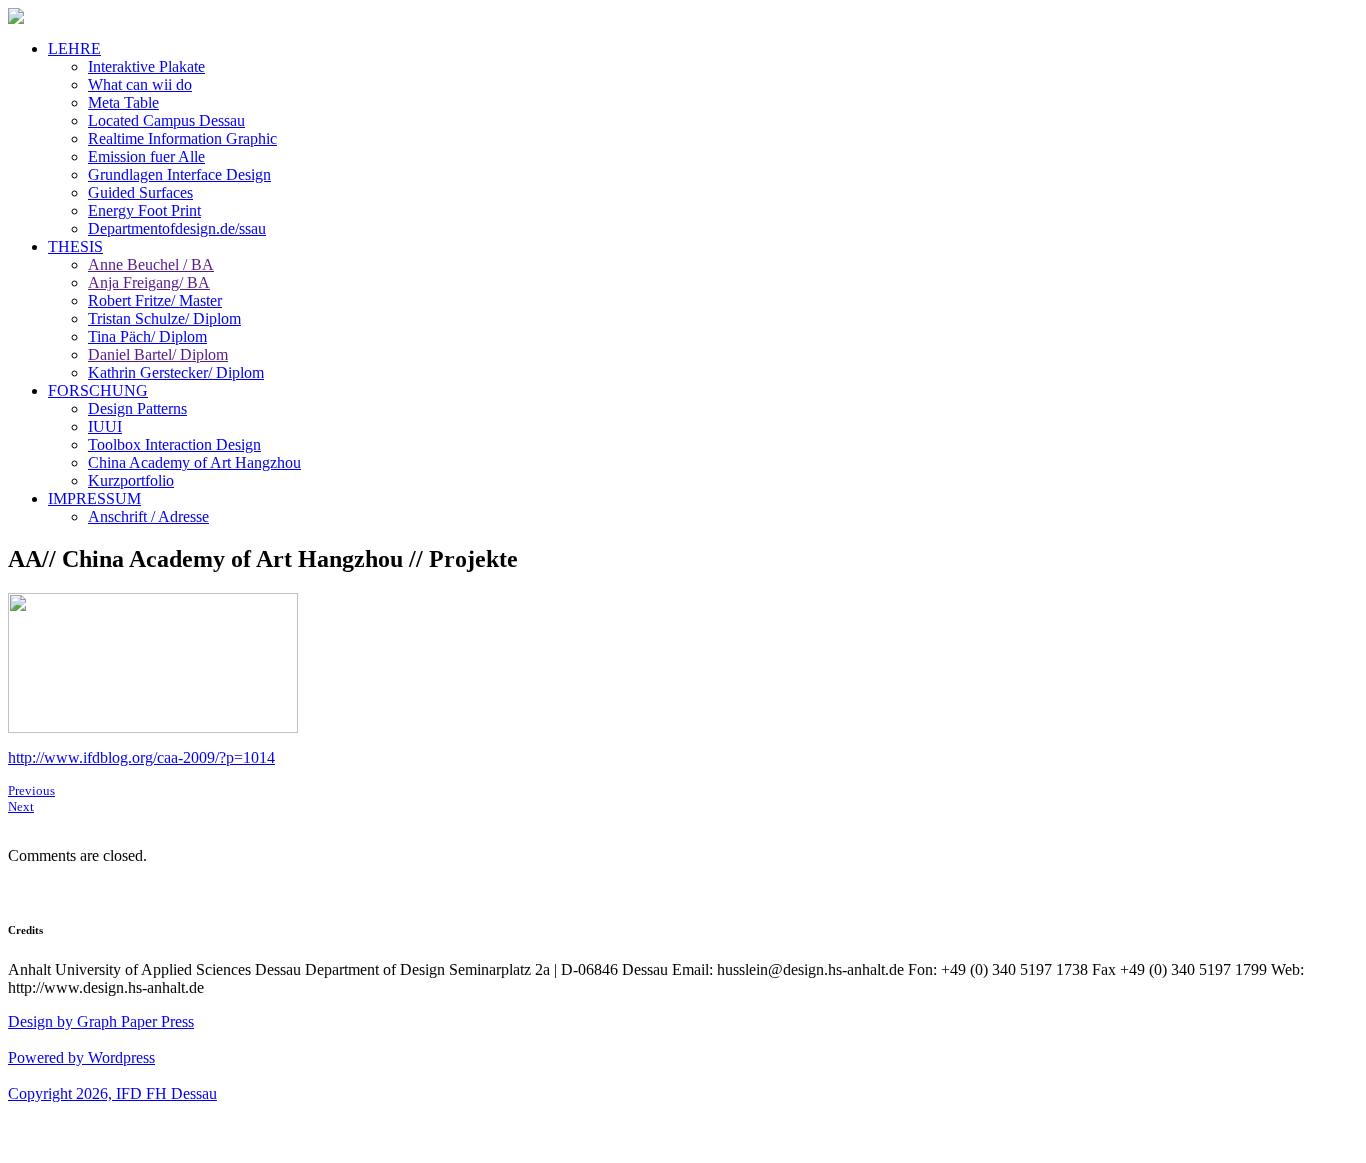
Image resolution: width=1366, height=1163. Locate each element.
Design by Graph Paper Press (101, 1021)
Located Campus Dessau (166, 120)
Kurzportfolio (131, 480)
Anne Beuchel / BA (151, 264)
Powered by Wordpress (81, 1057)
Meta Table (123, 102)
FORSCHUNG (98, 390)
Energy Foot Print (144, 210)
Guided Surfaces (140, 192)
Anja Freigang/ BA (149, 282)
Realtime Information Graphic (182, 138)
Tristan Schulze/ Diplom (164, 318)
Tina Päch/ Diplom (147, 336)
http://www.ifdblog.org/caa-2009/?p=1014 (141, 757)
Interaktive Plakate (146, 66)
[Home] (16, 18)
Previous (31, 790)
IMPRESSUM (94, 498)
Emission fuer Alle (146, 156)
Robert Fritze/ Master (155, 300)
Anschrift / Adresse (148, 516)
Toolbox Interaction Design (174, 444)
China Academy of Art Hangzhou (194, 462)
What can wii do (140, 84)
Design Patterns (137, 408)
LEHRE (74, 48)
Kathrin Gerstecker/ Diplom (176, 372)
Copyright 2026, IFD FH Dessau (112, 1093)
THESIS (75, 246)
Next (21, 806)
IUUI (105, 426)
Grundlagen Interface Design (179, 174)
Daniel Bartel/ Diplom (158, 354)
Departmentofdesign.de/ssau (177, 228)
